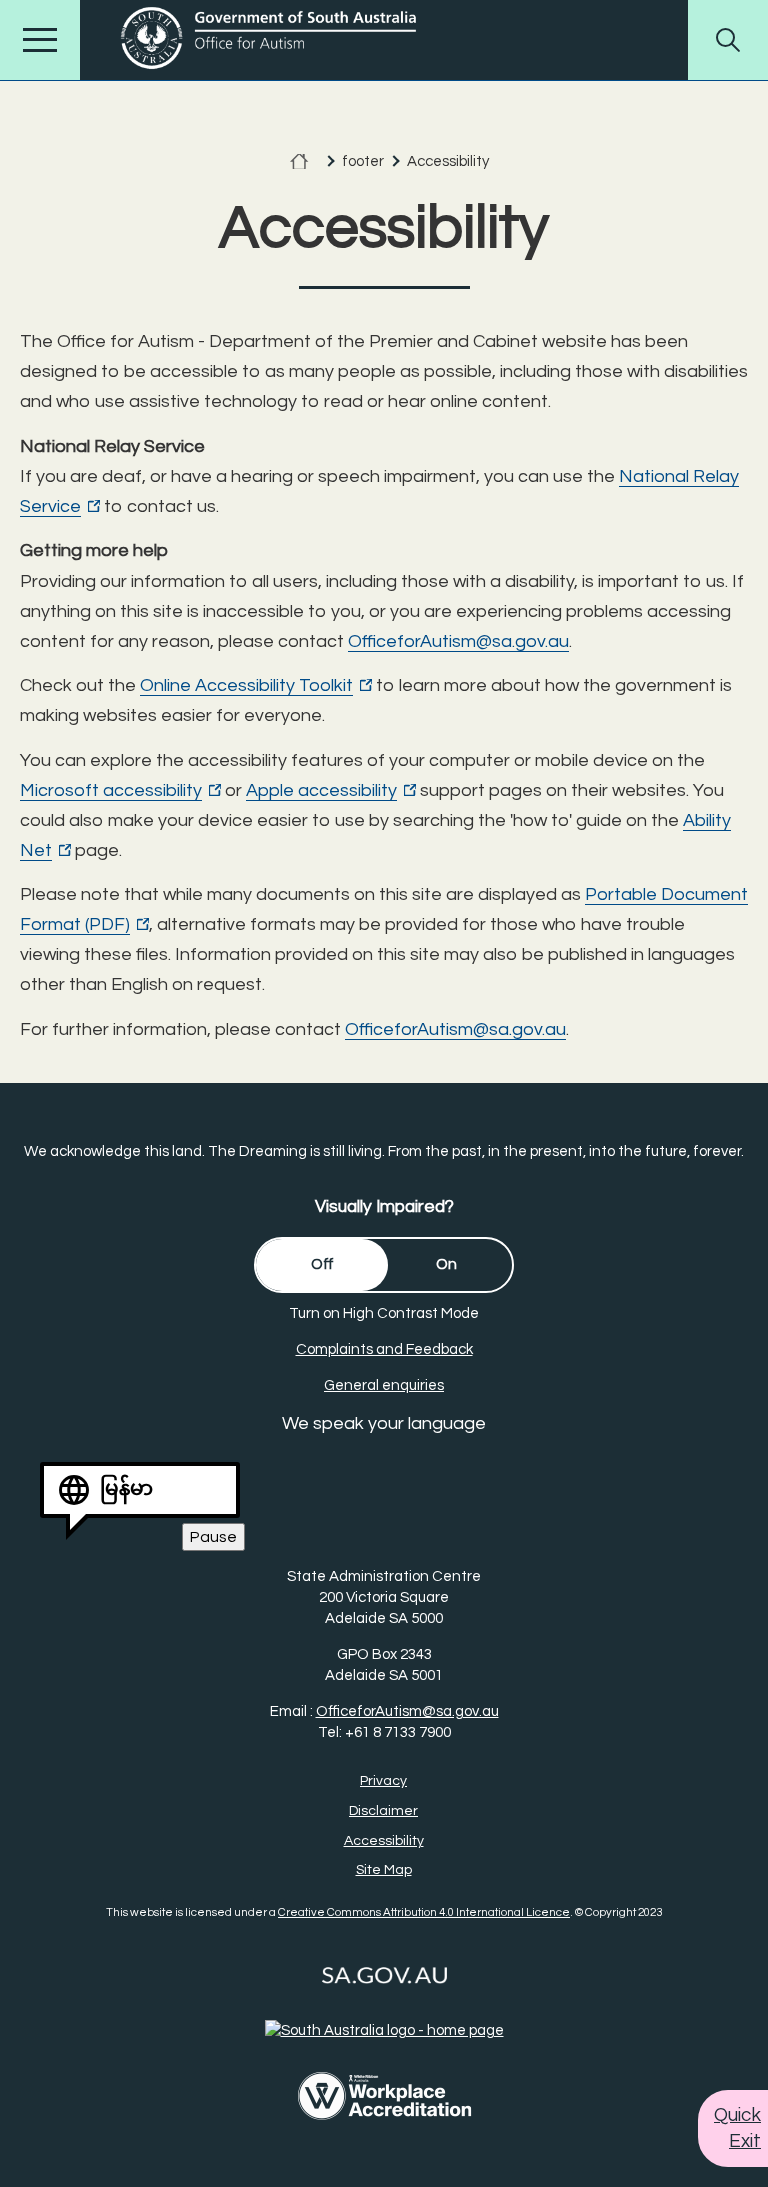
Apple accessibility (331, 791)
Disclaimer (383, 1811)
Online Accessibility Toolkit (256, 686)
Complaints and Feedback (384, 1349)
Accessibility (384, 1841)
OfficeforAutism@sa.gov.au (458, 641)
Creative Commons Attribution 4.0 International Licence (424, 1912)
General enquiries (384, 1385)
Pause (217, 1539)
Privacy (383, 1781)
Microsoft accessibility (120, 791)
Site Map (384, 1870)
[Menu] (40, 40)
